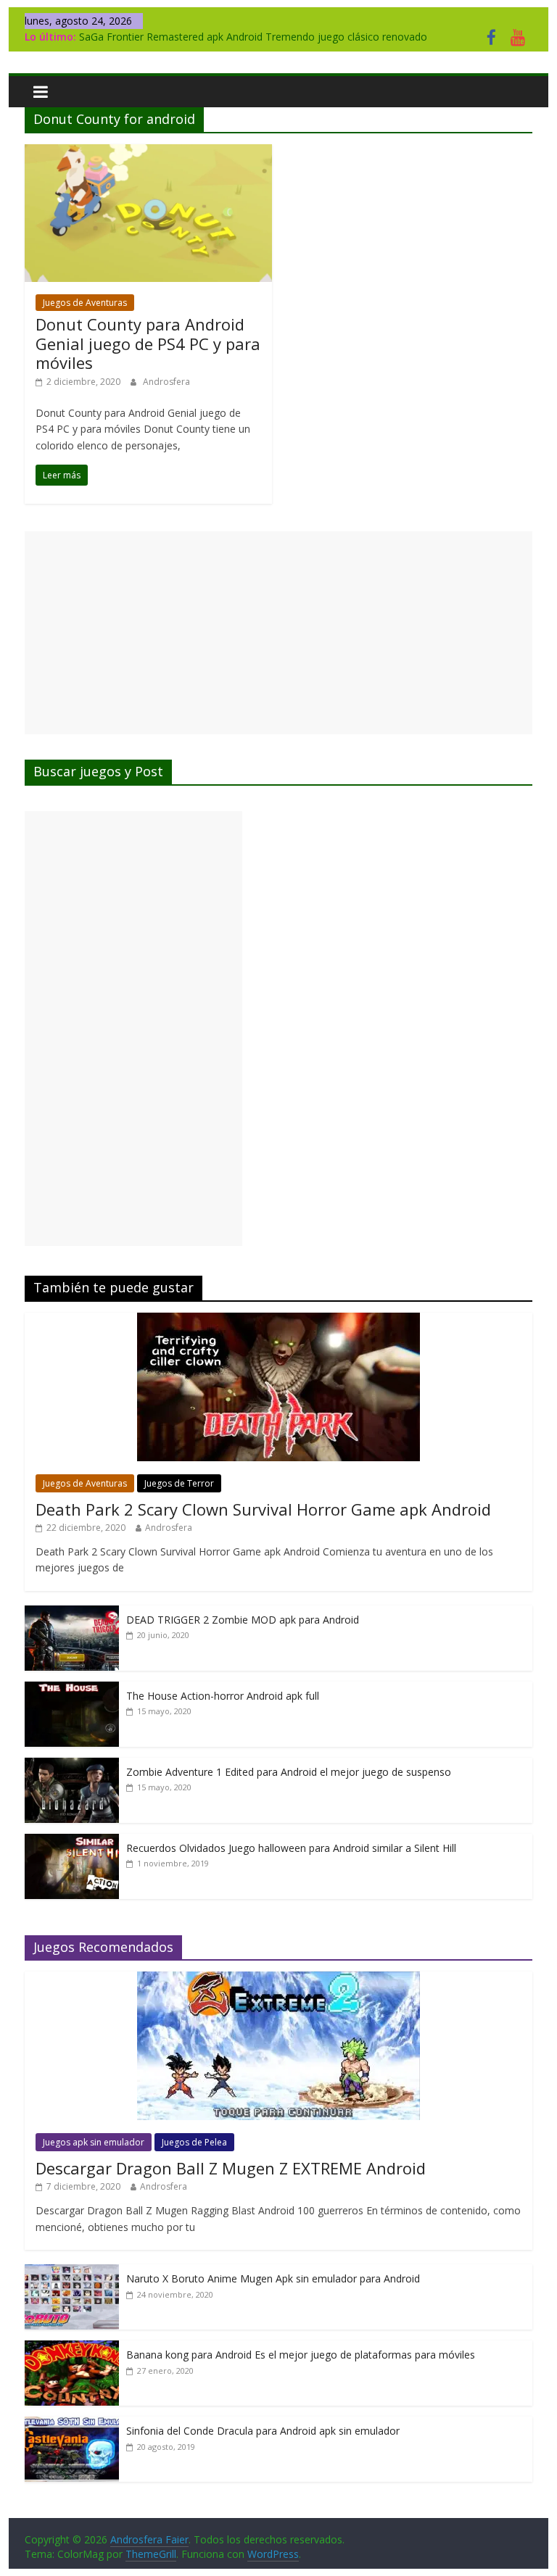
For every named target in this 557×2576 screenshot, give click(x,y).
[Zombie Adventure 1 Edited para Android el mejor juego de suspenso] (72, 1765)
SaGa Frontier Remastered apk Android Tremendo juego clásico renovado (253, 37)
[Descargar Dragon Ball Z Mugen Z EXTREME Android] (278, 1979)
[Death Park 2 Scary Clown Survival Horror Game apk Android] (278, 1320)
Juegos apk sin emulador (94, 2142)
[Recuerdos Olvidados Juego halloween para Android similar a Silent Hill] (72, 1841)
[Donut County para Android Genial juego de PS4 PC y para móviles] (148, 153)
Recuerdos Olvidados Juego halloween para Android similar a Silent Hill (291, 1848)
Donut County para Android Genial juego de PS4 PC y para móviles (148, 343)
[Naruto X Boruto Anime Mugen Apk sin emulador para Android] (72, 2272)
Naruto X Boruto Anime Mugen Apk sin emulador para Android (273, 2278)
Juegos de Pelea (194, 2142)
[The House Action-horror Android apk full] (72, 1689)
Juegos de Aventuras (85, 303)
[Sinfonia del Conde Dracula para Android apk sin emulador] (72, 2424)
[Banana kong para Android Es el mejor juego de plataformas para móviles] (72, 2348)
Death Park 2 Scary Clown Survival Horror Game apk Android (263, 1509)
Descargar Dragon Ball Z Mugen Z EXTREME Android (231, 2168)
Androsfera (166, 382)
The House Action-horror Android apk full (223, 1696)
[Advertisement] (278, 633)
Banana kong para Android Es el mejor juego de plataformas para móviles (301, 2355)
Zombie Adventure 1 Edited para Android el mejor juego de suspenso (289, 1772)
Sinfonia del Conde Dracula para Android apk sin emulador (263, 2431)
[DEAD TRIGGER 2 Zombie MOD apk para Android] (72, 1613)
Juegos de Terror (179, 1483)
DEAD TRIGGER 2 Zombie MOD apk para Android (243, 1620)
